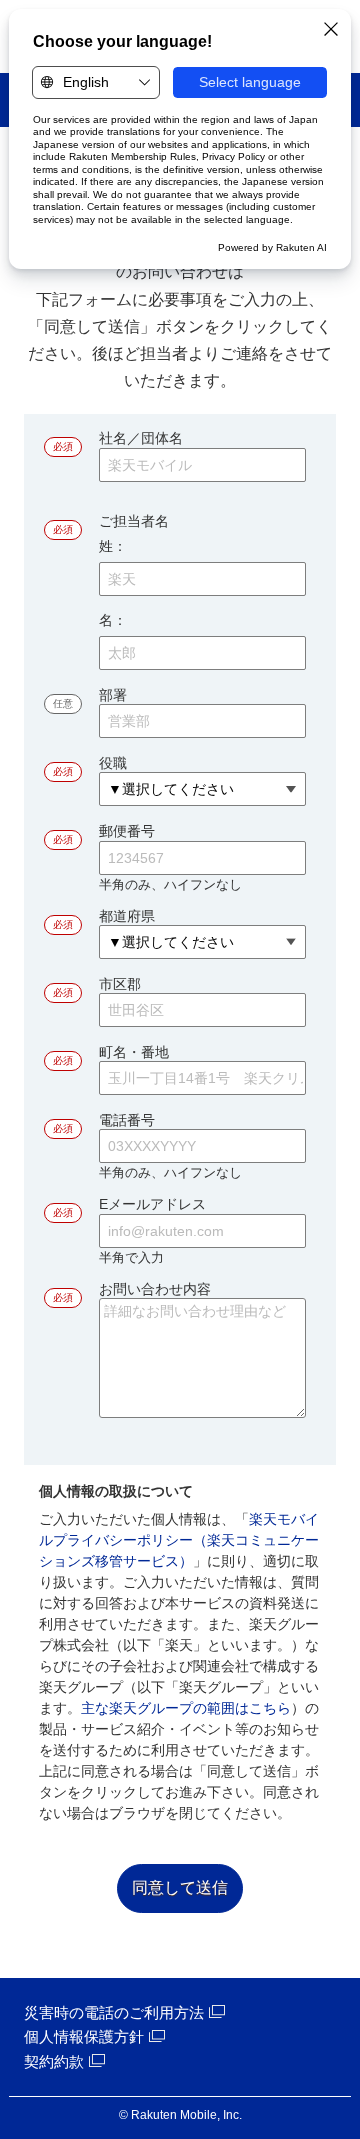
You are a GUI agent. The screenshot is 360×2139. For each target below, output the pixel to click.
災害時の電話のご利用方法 (114, 2012)
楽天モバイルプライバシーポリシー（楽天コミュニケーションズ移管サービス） (179, 1540)
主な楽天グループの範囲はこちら (186, 1708)
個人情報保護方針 (84, 2036)
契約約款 (54, 2061)
